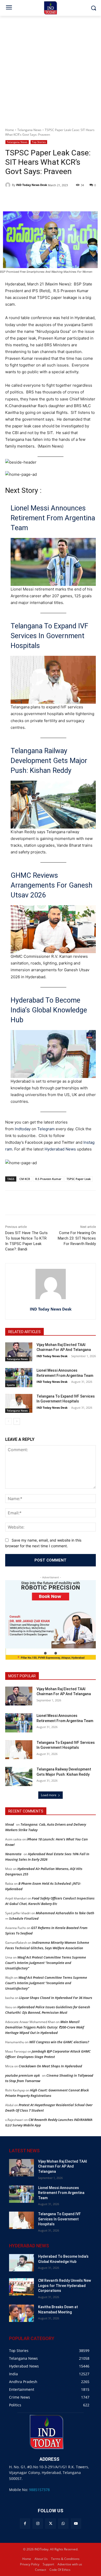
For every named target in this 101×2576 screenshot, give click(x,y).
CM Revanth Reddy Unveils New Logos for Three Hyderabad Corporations (64, 2286)
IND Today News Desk (32, 185)
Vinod (10, 1824)
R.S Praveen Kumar (48, 1179)
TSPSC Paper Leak (79, 1179)
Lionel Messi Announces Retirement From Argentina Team (53, 518)
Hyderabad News (61, 1149)
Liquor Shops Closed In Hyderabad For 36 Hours (56, 1998)
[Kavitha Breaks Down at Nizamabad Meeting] (21, 2313)
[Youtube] (76, 2524)
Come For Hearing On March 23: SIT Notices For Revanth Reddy (77, 1238)
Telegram (46, 1129)
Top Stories (39, 142)
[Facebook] (25, 2524)
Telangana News (29, 130)
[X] (50, 2524)
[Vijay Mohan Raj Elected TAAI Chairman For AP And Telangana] (19, 1352)
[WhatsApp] (63, 2524)
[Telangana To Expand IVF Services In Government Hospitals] (19, 1404)
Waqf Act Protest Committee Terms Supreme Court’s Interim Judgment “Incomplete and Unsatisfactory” (46, 1963)
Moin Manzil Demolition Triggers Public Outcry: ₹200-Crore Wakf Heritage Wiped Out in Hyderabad (45, 2027)
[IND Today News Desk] (9, 185)
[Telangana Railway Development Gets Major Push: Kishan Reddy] (19, 1776)
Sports (11, 1385)
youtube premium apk (23, 2075)
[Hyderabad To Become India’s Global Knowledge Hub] (21, 2263)
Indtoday (23, 1129)
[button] (45, 1653)
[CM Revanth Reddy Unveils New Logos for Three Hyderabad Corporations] (21, 2287)
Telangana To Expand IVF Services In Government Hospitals (49, 636)
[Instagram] (38, 2524)
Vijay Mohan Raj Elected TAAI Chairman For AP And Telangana (63, 2166)
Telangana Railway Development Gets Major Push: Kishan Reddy (49, 761)
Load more (49, 1795)
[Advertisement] (51, 69)
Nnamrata (13, 1854)
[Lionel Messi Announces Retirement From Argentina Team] (19, 1378)
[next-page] (17, 1421)
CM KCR (25, 1179)
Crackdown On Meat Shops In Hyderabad (50, 2066)
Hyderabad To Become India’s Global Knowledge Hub (49, 1010)
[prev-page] (8, 1421)
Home (10, 130)
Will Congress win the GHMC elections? (59, 2042)
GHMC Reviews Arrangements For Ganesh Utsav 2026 (52, 885)
